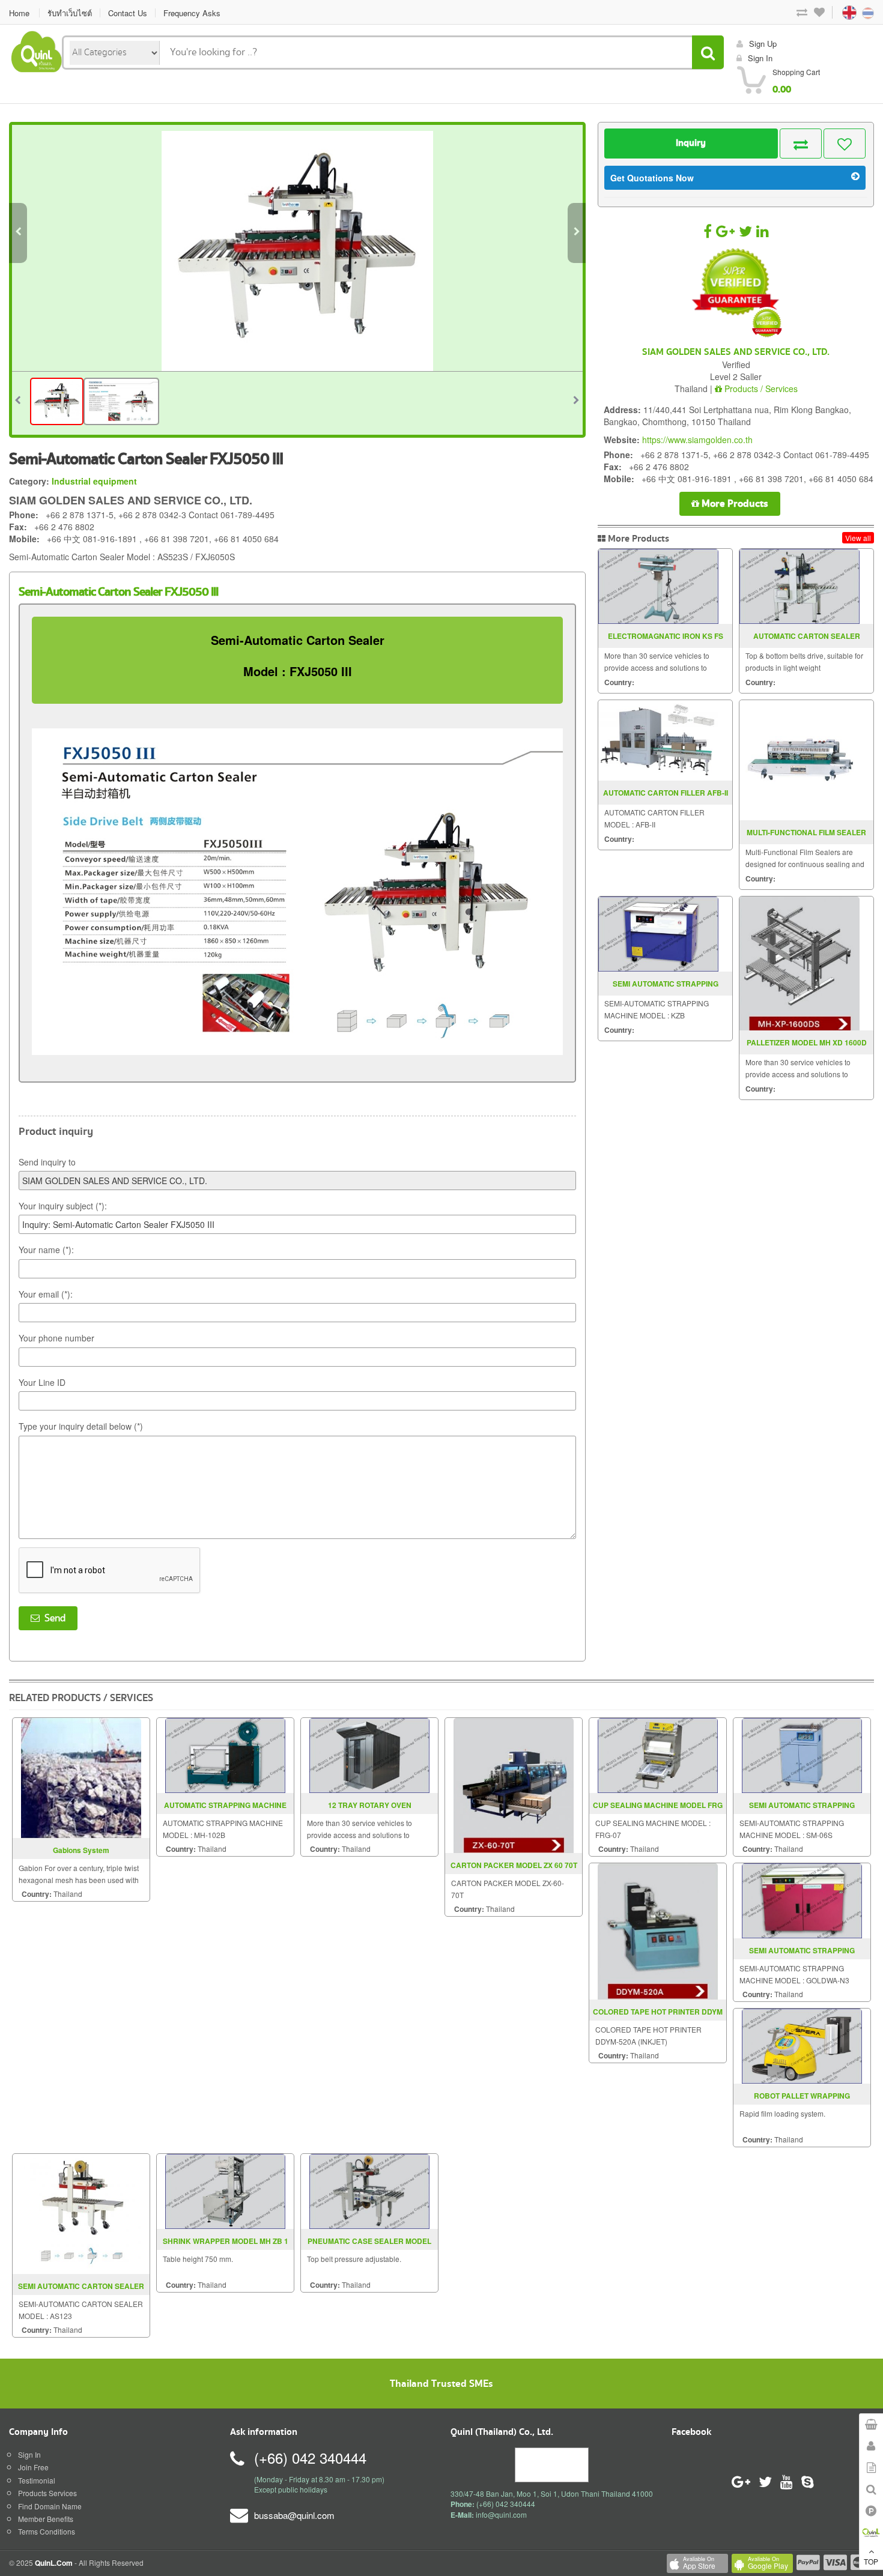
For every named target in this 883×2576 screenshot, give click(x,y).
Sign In (29, 2454)
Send (53, 1618)
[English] (838, 12)
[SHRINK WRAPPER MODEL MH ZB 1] (225, 2190)
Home (19, 13)
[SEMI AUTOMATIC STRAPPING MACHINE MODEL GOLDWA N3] (802, 1900)
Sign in (760, 58)
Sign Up (763, 44)
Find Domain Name (50, 2506)
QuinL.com (54, 2563)
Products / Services (760, 389)
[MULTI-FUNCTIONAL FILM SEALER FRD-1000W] (800, 760)
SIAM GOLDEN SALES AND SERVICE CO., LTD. (736, 352)
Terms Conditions (47, 2531)
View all (858, 538)
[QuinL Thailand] (37, 50)
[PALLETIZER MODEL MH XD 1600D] (800, 963)
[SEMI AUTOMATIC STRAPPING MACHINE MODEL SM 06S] (802, 1754)
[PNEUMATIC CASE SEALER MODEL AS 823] (369, 2190)
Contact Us (128, 13)
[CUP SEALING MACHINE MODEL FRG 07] (658, 1754)
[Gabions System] (81, 1776)
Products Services (47, 2493)
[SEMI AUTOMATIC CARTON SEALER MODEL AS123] (81, 2212)
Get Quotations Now (652, 178)
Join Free (33, 2467)
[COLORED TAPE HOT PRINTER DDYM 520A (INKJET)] (658, 1930)
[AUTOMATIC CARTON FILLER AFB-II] (658, 740)
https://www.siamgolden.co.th (697, 440)
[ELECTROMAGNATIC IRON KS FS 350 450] (658, 586)
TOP (871, 2561)
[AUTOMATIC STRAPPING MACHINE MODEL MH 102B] (225, 1754)
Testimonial (37, 2480)
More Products (734, 503)
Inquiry (691, 143)
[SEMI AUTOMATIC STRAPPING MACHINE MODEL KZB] (658, 934)
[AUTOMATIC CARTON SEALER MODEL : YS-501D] (800, 586)
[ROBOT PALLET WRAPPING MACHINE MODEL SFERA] (802, 2045)
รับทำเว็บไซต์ (70, 13)
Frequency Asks (192, 13)
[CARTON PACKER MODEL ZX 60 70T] (514, 1784)
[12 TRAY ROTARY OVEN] (369, 1754)
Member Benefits (46, 2519)
